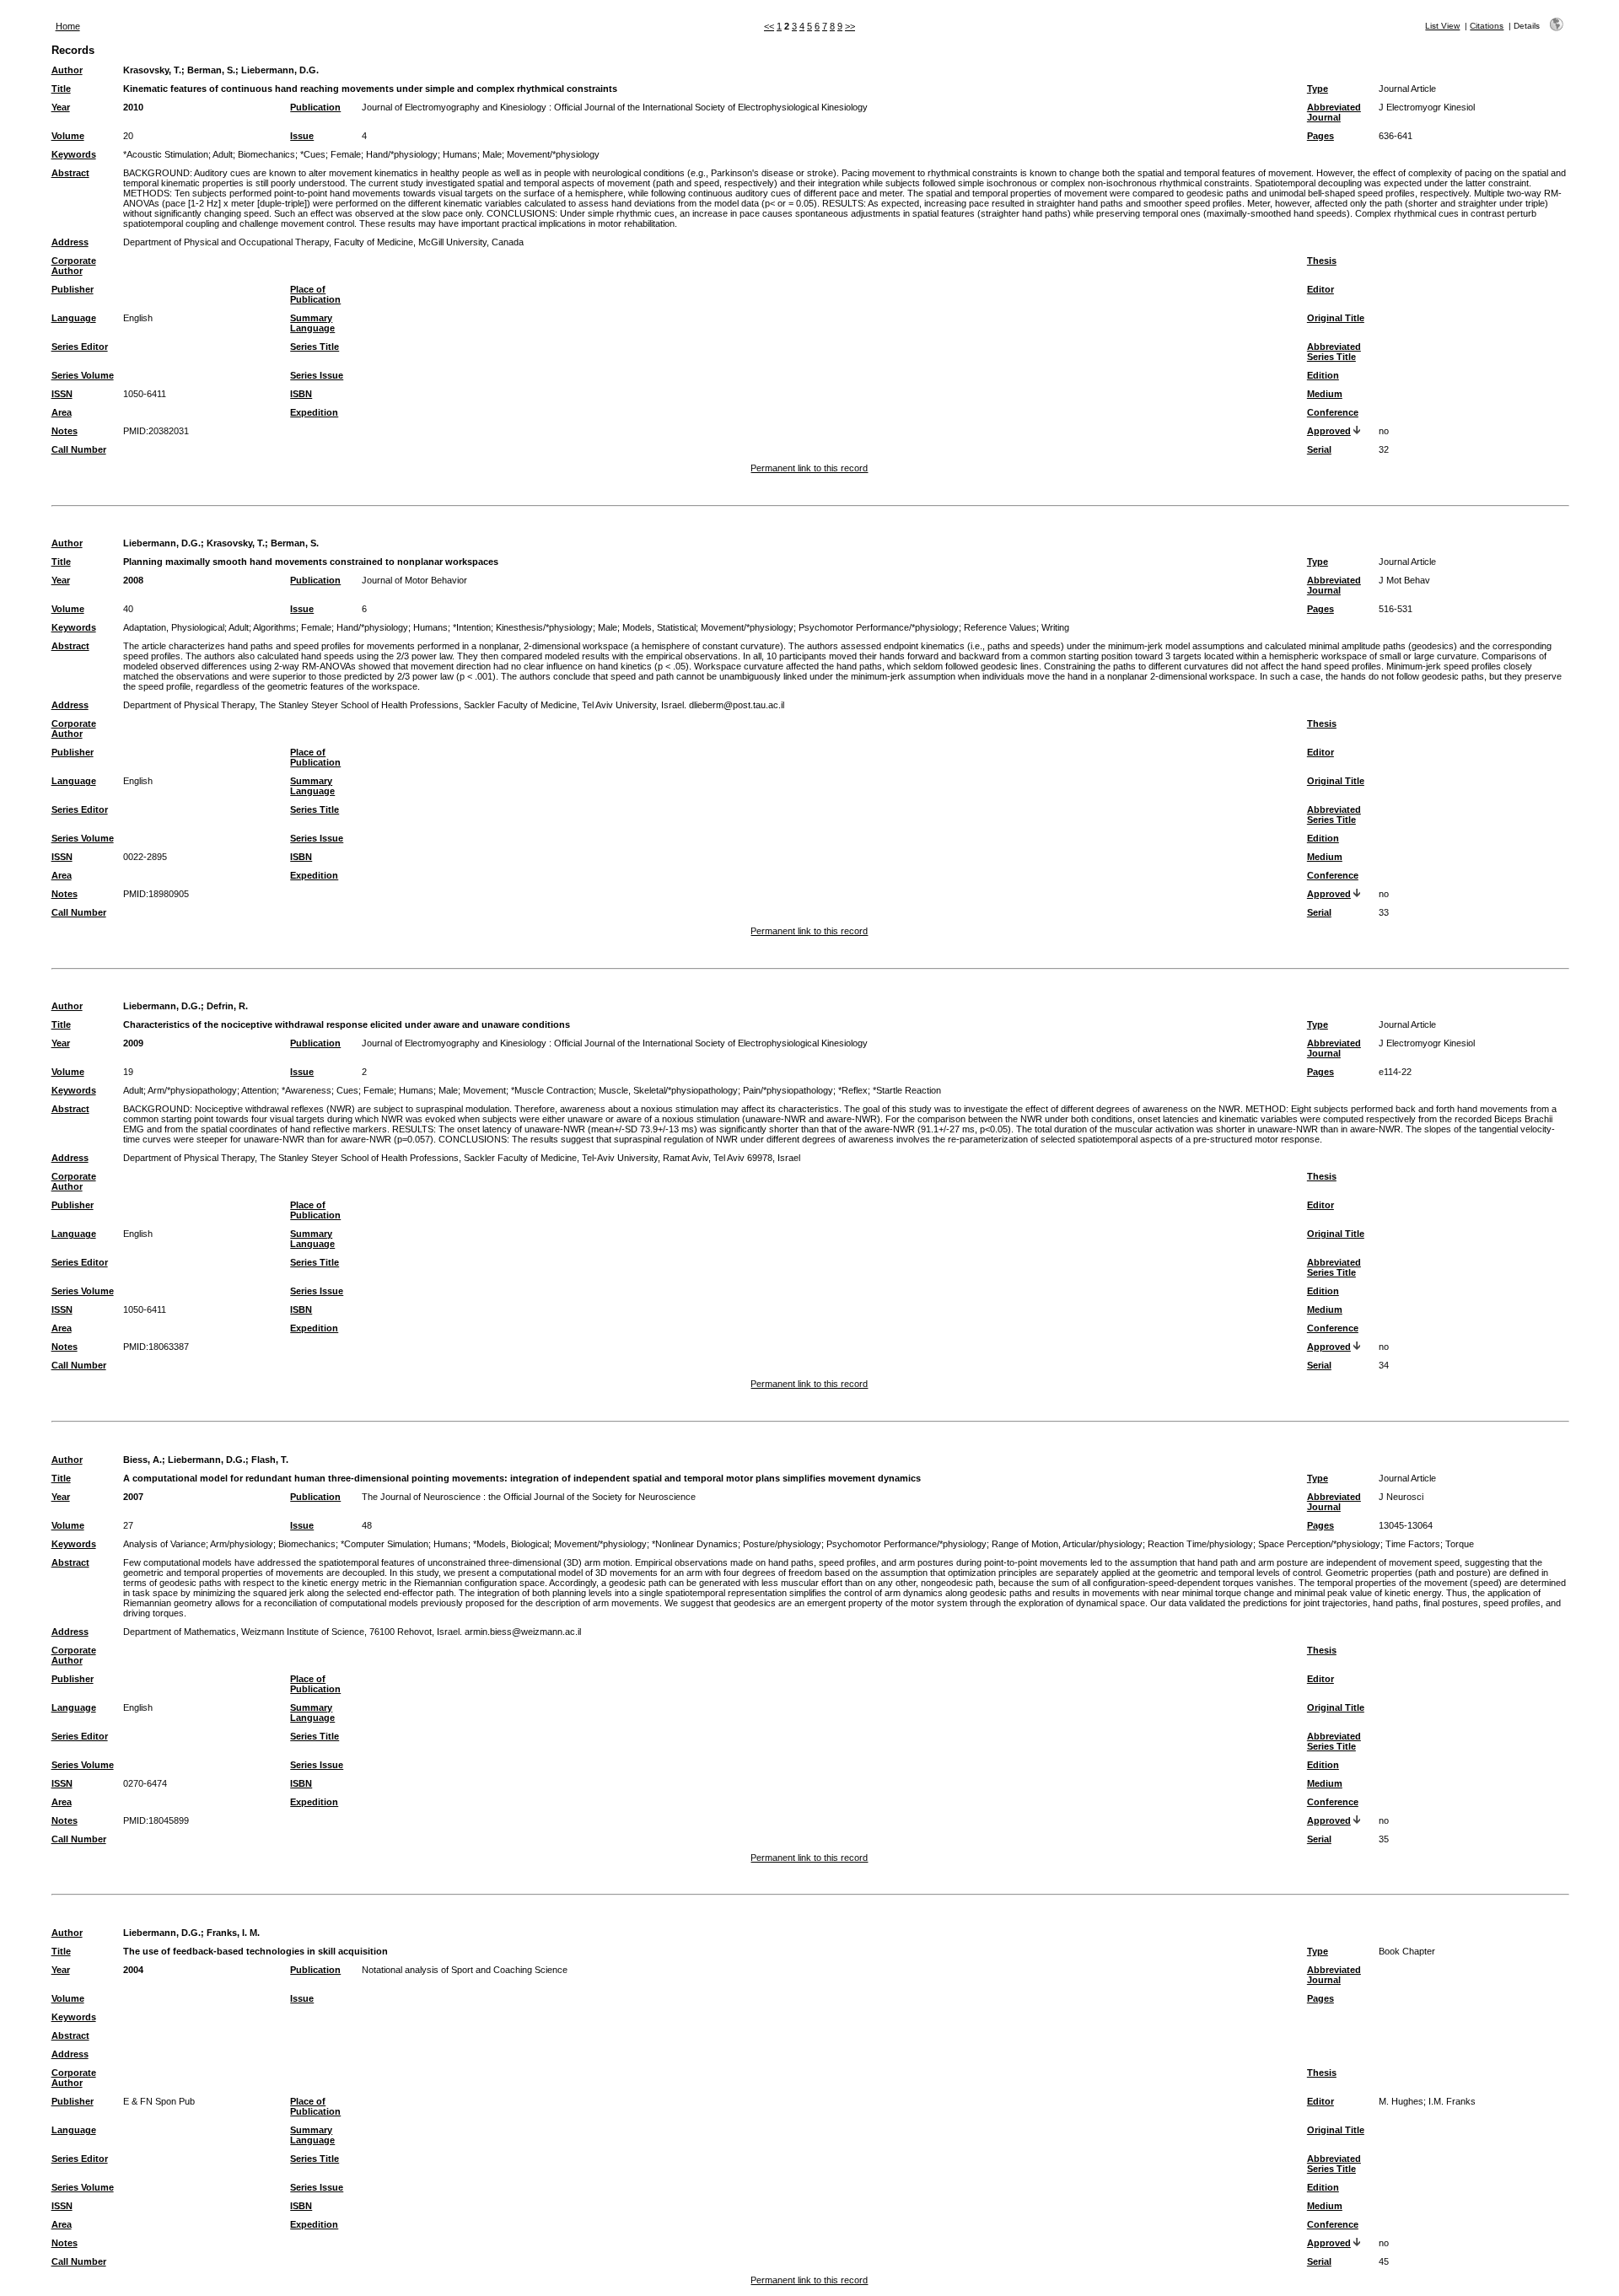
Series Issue (317, 375)
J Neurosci (1401, 1497)
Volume (68, 136)
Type (1318, 89)
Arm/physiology (242, 1544)
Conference (1333, 412)
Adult (223, 154)
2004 (133, 1970)
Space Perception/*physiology (1319, 1544)
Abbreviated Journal (1334, 112)
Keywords (74, 154)
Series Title (315, 347)
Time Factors (1413, 1544)
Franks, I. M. (233, 1933)
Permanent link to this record (809, 468)
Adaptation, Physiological (174, 627)
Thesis (1322, 261)
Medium (1325, 394)
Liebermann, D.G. (280, 70)
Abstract (70, 173)
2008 (133, 580)
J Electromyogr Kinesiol (1427, 107)
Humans (460, 154)
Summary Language (312, 323)
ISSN (62, 394)
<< (769, 26)
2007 (133, 1497)
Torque (1460, 1544)
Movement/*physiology (553, 154)
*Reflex (853, 1090)
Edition (1323, 375)
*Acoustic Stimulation (166, 154)
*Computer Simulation (385, 1544)
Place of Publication (315, 294)
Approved (1329, 431)
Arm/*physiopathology (192, 1090)
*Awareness (307, 1090)
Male (492, 154)
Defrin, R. (227, 1006)
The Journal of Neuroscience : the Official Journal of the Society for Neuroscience (529, 1497)
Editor (1320, 289)
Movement (484, 1090)
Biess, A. (143, 1460)
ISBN (301, 394)
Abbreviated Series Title (1334, 352)
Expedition (314, 412)
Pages (1320, 136)
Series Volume (83, 375)
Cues (347, 1090)
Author (67, 70)
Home (68, 26)
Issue (302, 136)
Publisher (73, 289)
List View (1442, 26)
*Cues (313, 154)
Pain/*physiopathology (788, 1090)
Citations (1487, 26)
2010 (133, 107)
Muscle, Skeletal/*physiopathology (668, 1090)
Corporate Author (74, 266)
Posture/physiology (782, 1544)
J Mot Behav (1404, 580)
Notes (65, 431)
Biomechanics (266, 154)
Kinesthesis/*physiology (544, 627)
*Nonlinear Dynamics (695, 1544)
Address (70, 242)
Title (61, 89)
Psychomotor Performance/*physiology (879, 627)
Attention (259, 1090)
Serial (1319, 449)
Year (61, 107)
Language (74, 318)
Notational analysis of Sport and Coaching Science (465, 1970)
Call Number (79, 449)
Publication (315, 107)
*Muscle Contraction (552, 1090)
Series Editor (80, 347)
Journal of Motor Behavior (414, 580)
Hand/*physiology (402, 154)
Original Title (1336, 318)
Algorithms (274, 627)
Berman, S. (211, 70)
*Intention (472, 627)
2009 (133, 1043)
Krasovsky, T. (152, 70)
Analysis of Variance (164, 1544)
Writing (1055, 627)
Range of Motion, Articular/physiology (1067, 1544)
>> (850, 26)
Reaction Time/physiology (1200, 1544)
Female (346, 154)
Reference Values (1000, 627)
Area (62, 412)
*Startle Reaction (907, 1090)
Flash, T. (270, 1460)
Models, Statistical (659, 627)
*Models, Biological (511, 1544)
